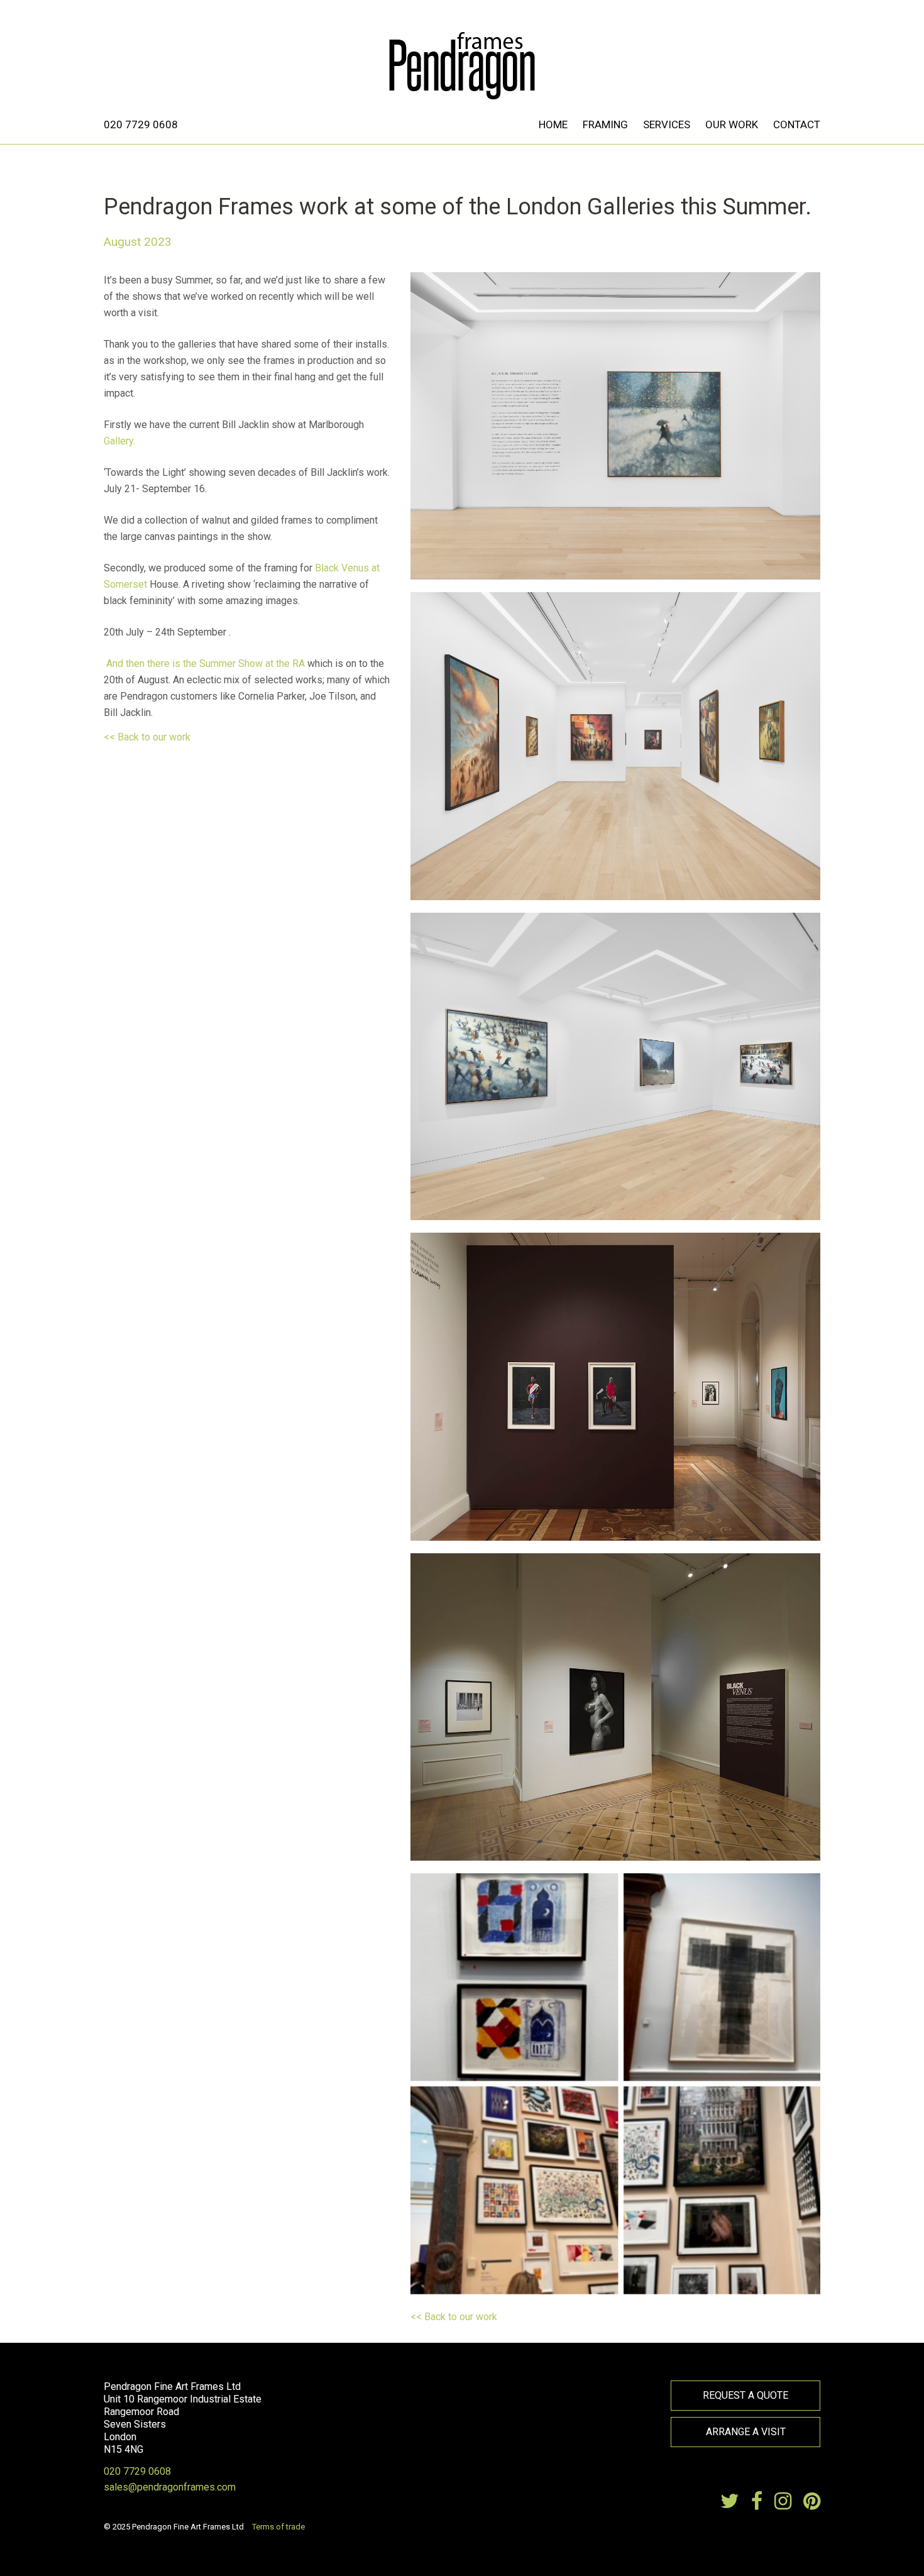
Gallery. (119, 441)
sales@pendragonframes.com (170, 2487)
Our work (732, 124)
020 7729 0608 (141, 124)
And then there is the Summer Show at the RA (204, 663)
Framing (605, 124)
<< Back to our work (147, 737)
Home (553, 124)
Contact (797, 124)
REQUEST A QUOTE (745, 2395)
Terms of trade (278, 2527)
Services (667, 124)
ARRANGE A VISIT (746, 2432)
